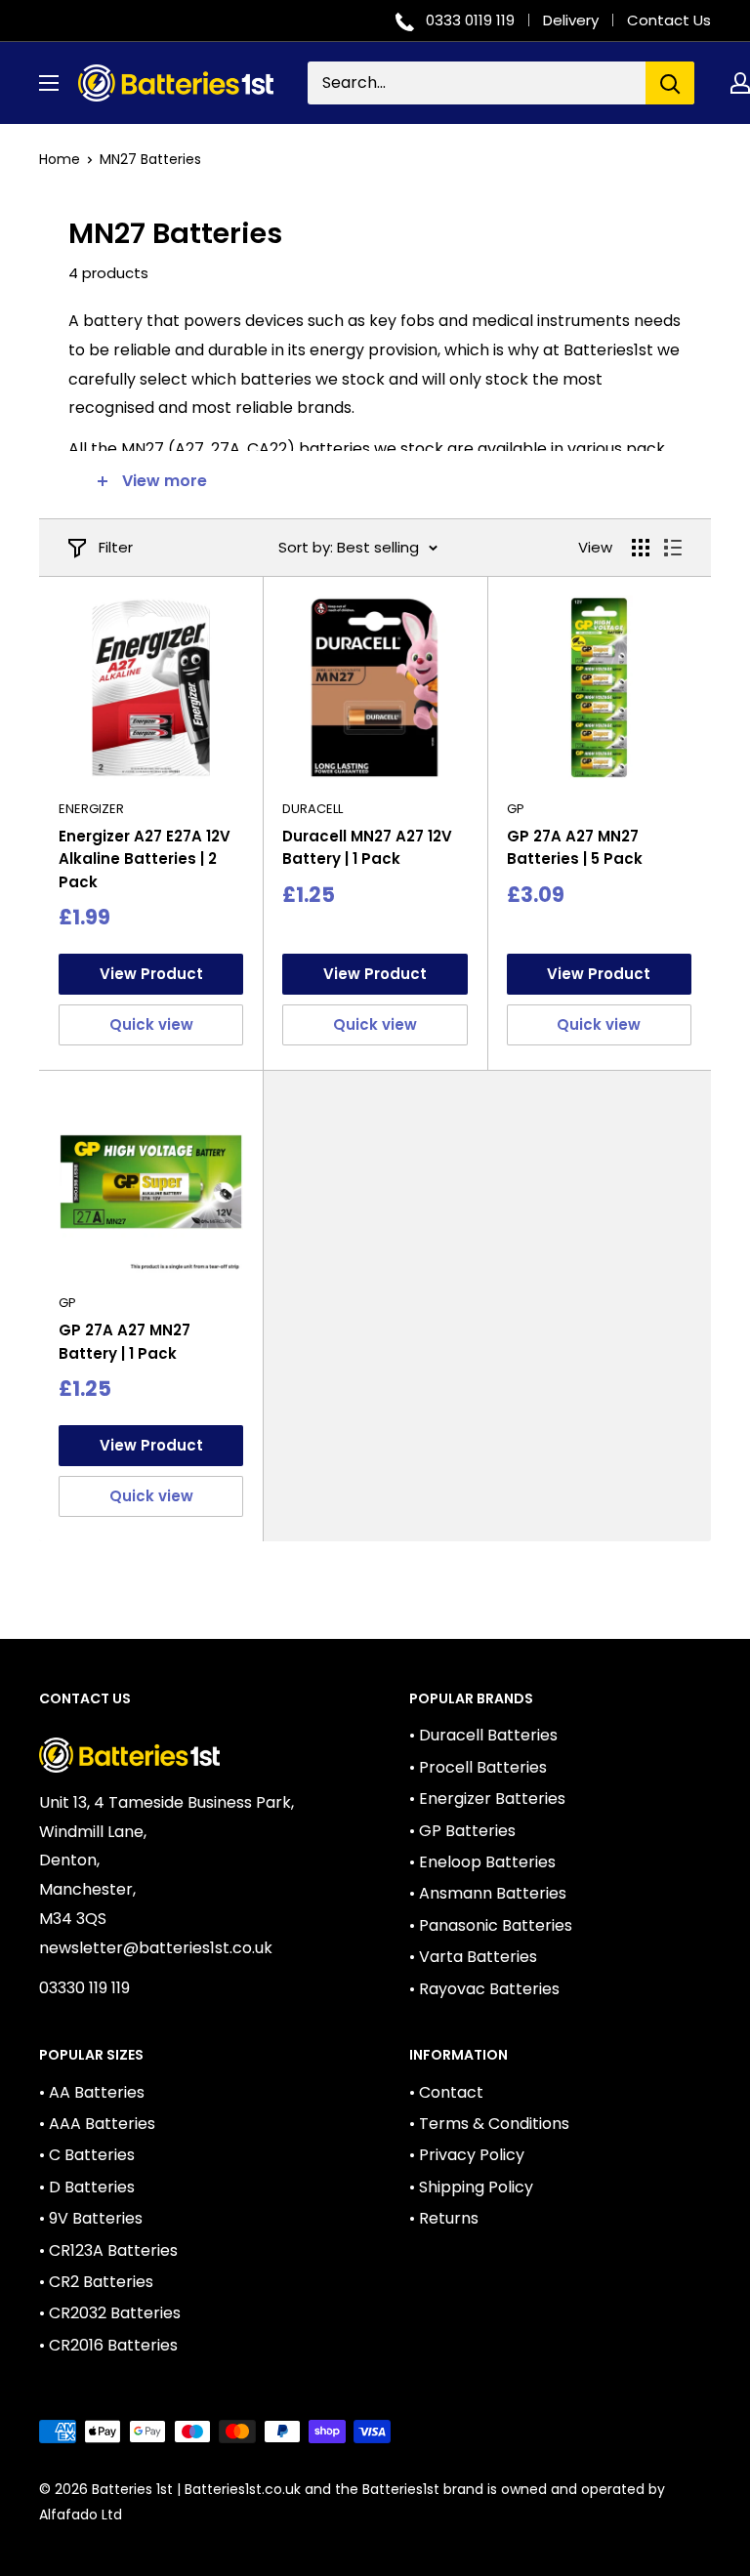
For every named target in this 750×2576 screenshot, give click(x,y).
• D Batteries (87, 2187)
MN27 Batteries (150, 159)
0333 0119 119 (470, 20)
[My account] (740, 83)
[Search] (670, 83)
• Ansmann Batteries (488, 1893)
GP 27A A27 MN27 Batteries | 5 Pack (575, 847)
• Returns (444, 2218)
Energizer (91, 809)
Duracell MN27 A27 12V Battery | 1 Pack (367, 847)
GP (516, 809)
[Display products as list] (673, 548)
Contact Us (669, 20)
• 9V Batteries (91, 2218)
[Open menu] (49, 83)
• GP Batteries (462, 1831)
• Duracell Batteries (483, 1735)
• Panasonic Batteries (491, 1925)
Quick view (151, 1024)
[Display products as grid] (641, 548)
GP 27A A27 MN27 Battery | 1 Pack (125, 1341)
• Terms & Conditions (489, 2124)
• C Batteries (87, 2155)
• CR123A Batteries (108, 2250)
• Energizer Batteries (487, 1799)
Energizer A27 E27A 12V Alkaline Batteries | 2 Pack (145, 859)
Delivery (571, 20)
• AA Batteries (92, 2092)
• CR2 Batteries (96, 2282)
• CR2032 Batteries (110, 2313)
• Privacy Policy (467, 2155)
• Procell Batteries (478, 1767)
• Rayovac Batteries (484, 1989)
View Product (151, 974)
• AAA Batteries (97, 2124)
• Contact (446, 2092)
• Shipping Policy (471, 2187)
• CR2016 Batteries (108, 2345)
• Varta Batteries (473, 1957)
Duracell (312, 809)
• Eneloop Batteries (482, 1862)
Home (60, 159)
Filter (116, 547)
